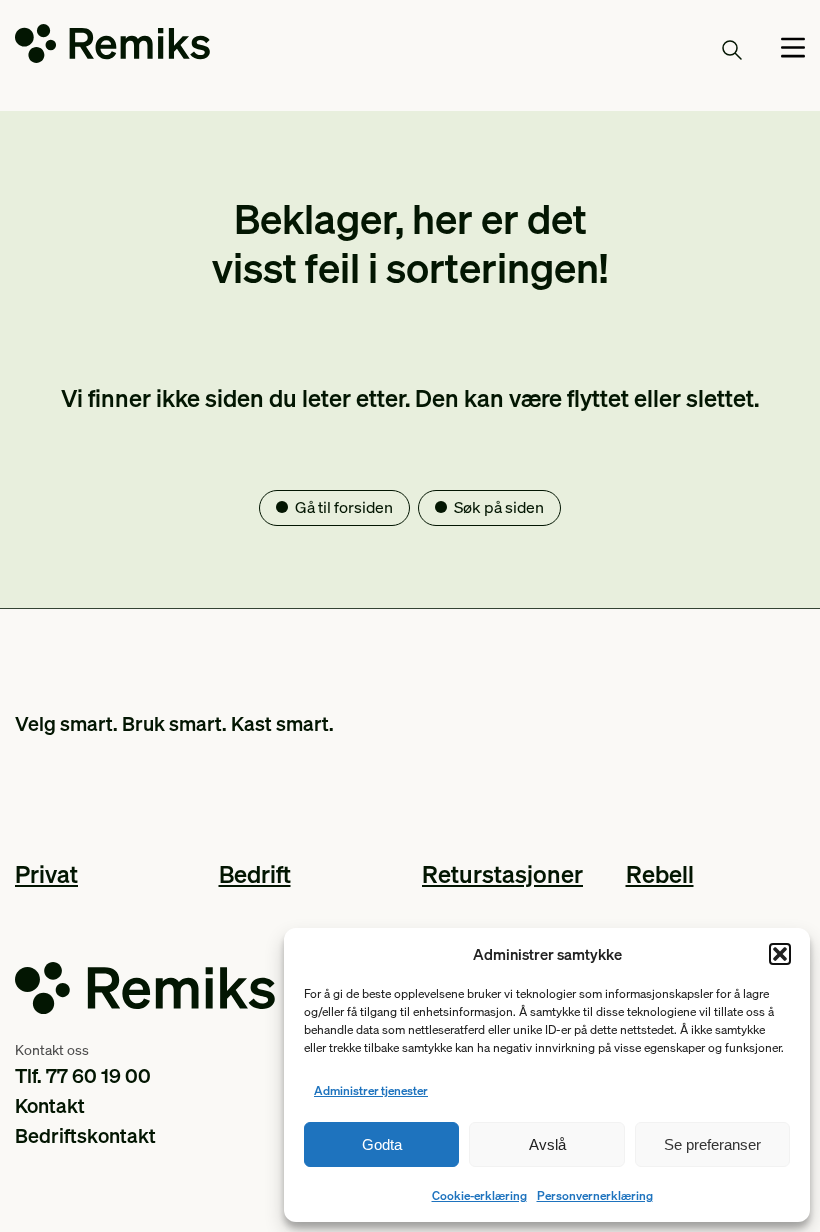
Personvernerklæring (595, 1195)
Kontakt (50, 1105)
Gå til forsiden (344, 507)
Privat (46, 873)
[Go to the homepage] (112, 47)
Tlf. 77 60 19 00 (83, 1075)
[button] (780, 954)
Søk (695, 49)
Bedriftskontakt (85, 1135)
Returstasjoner (502, 873)
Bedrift (255, 873)
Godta (382, 1144)
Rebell (660, 873)
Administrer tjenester (371, 1090)
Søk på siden (499, 507)
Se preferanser (712, 1144)
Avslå (547, 1144)
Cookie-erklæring (479, 1195)
